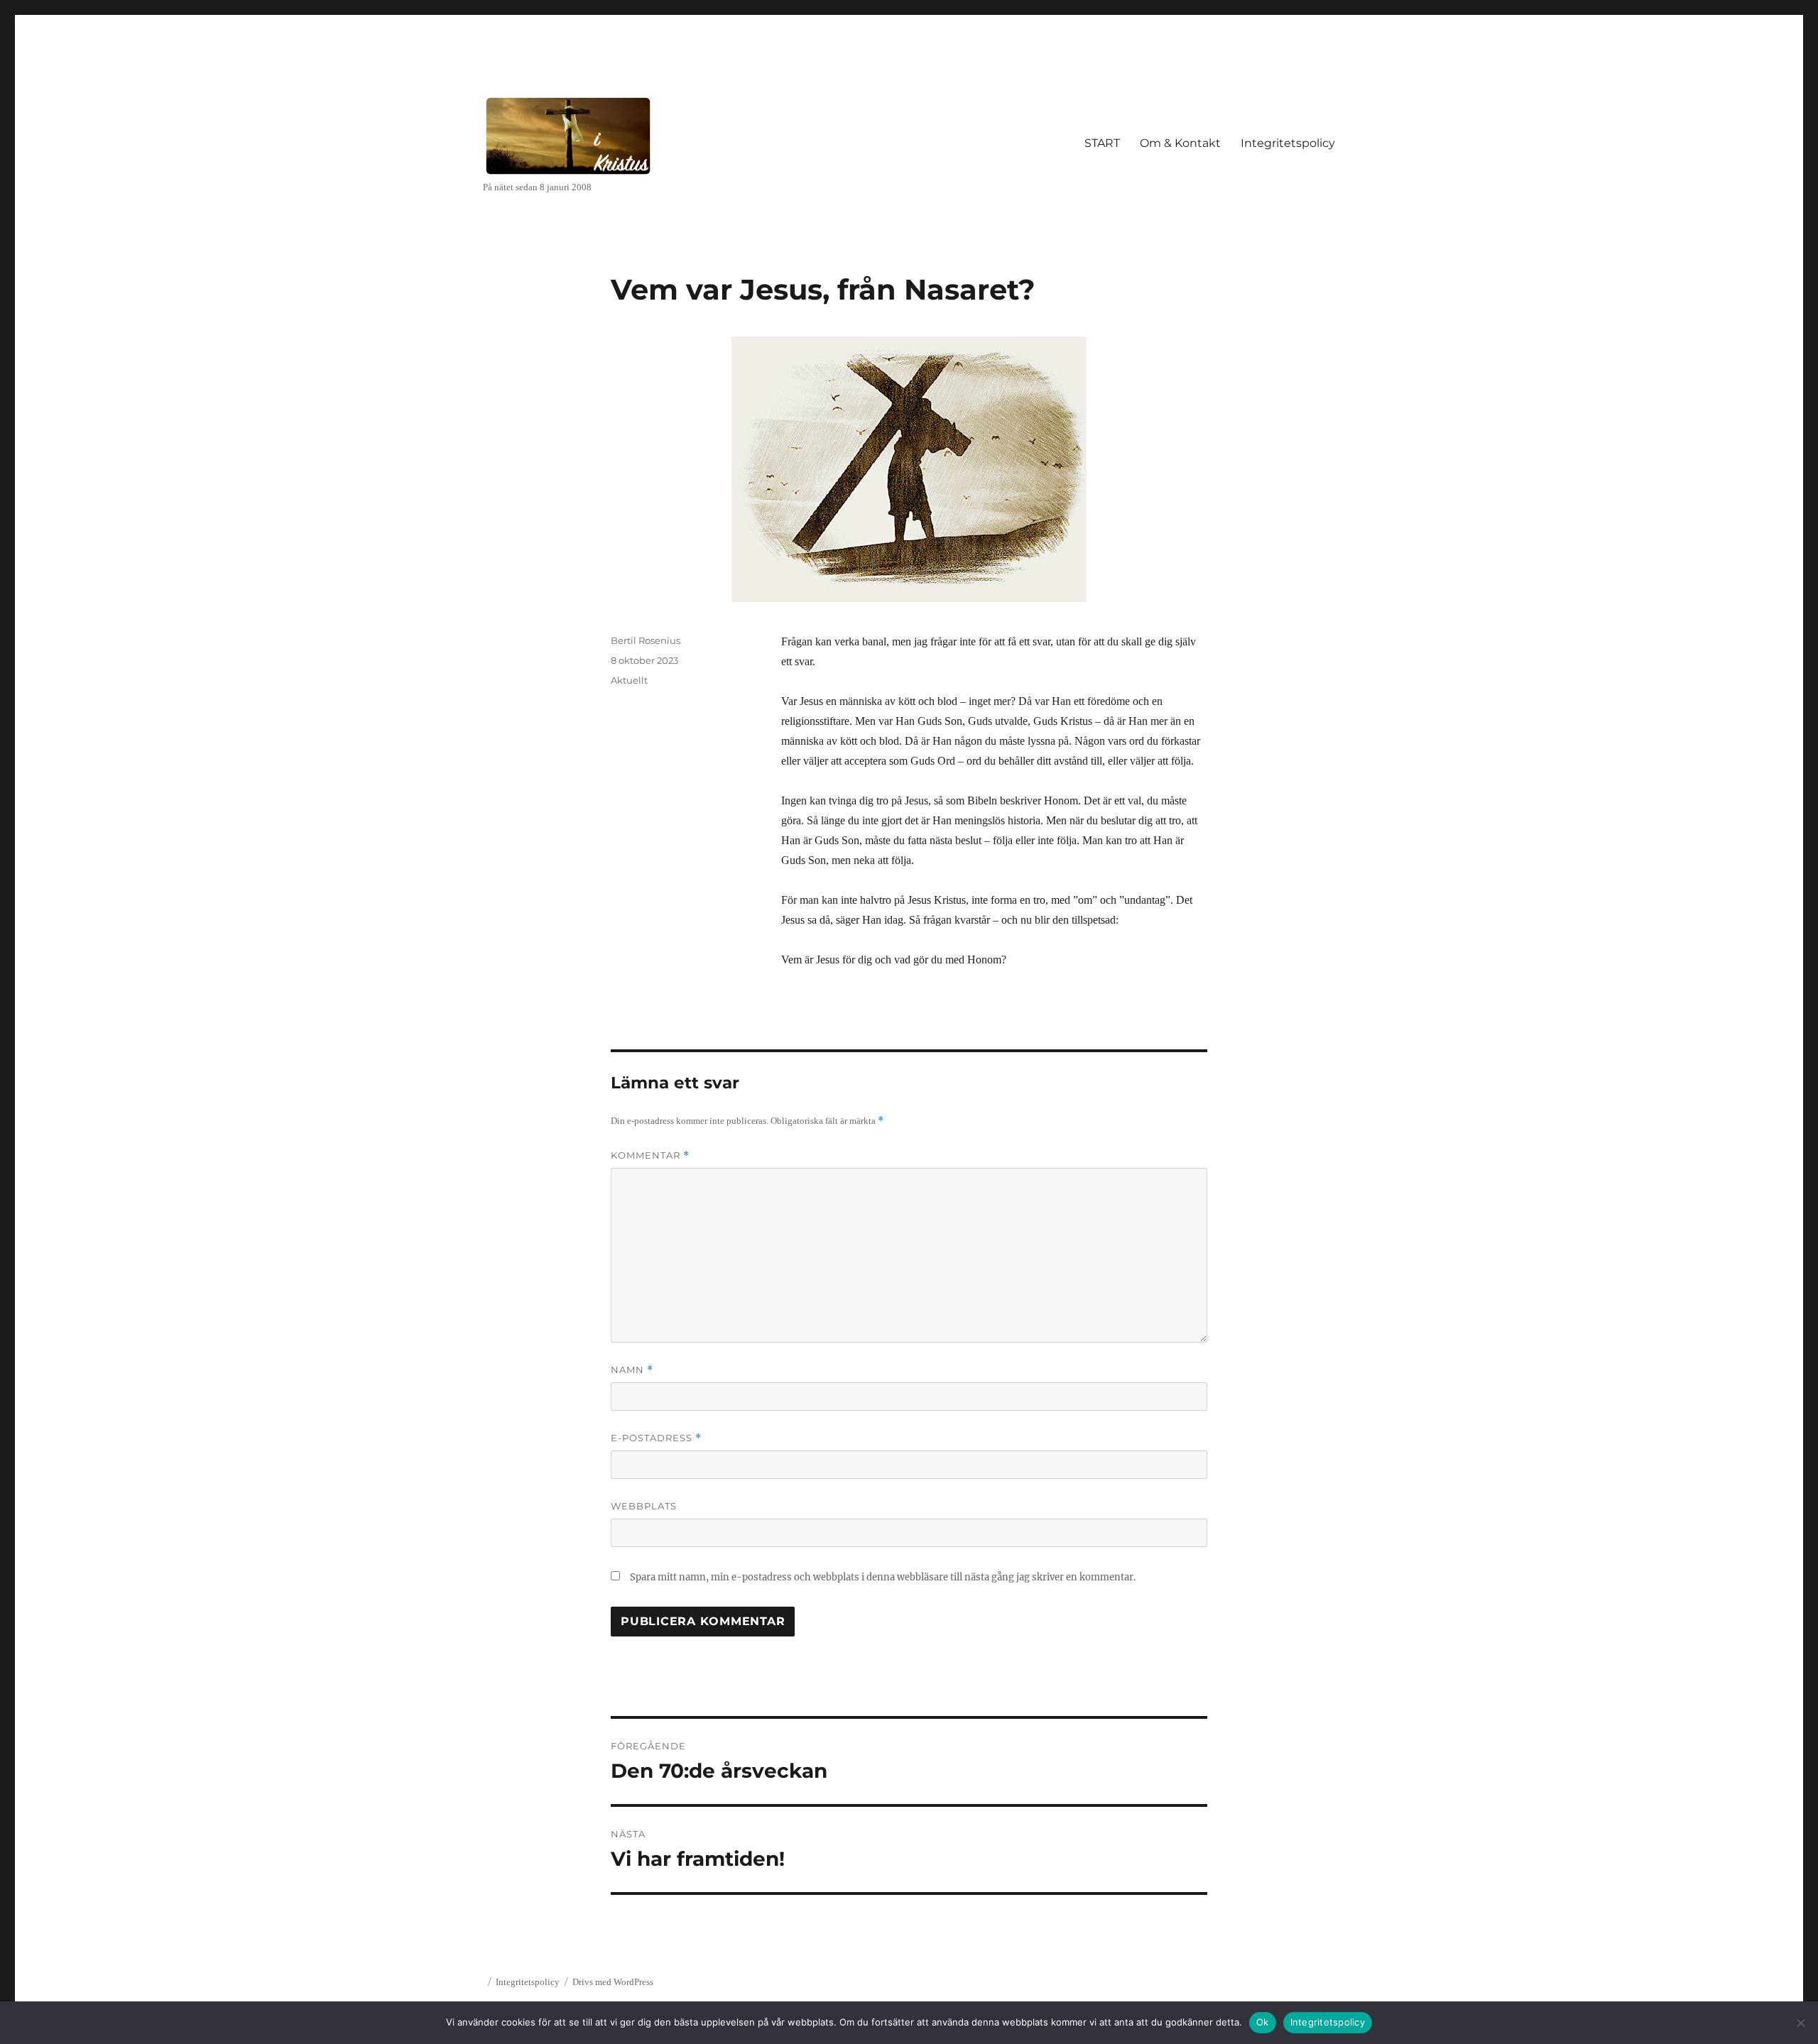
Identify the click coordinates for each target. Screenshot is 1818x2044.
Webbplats (644, 1506)
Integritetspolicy (1288, 143)
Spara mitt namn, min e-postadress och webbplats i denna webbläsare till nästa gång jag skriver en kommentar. (883, 1577)
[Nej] (1800, 2023)
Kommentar (650, 1155)
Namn (632, 1370)
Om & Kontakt (1180, 143)
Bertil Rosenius (646, 640)
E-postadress (656, 1438)
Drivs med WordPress (613, 1982)
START (1102, 143)
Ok (1263, 2022)
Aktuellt (629, 680)
